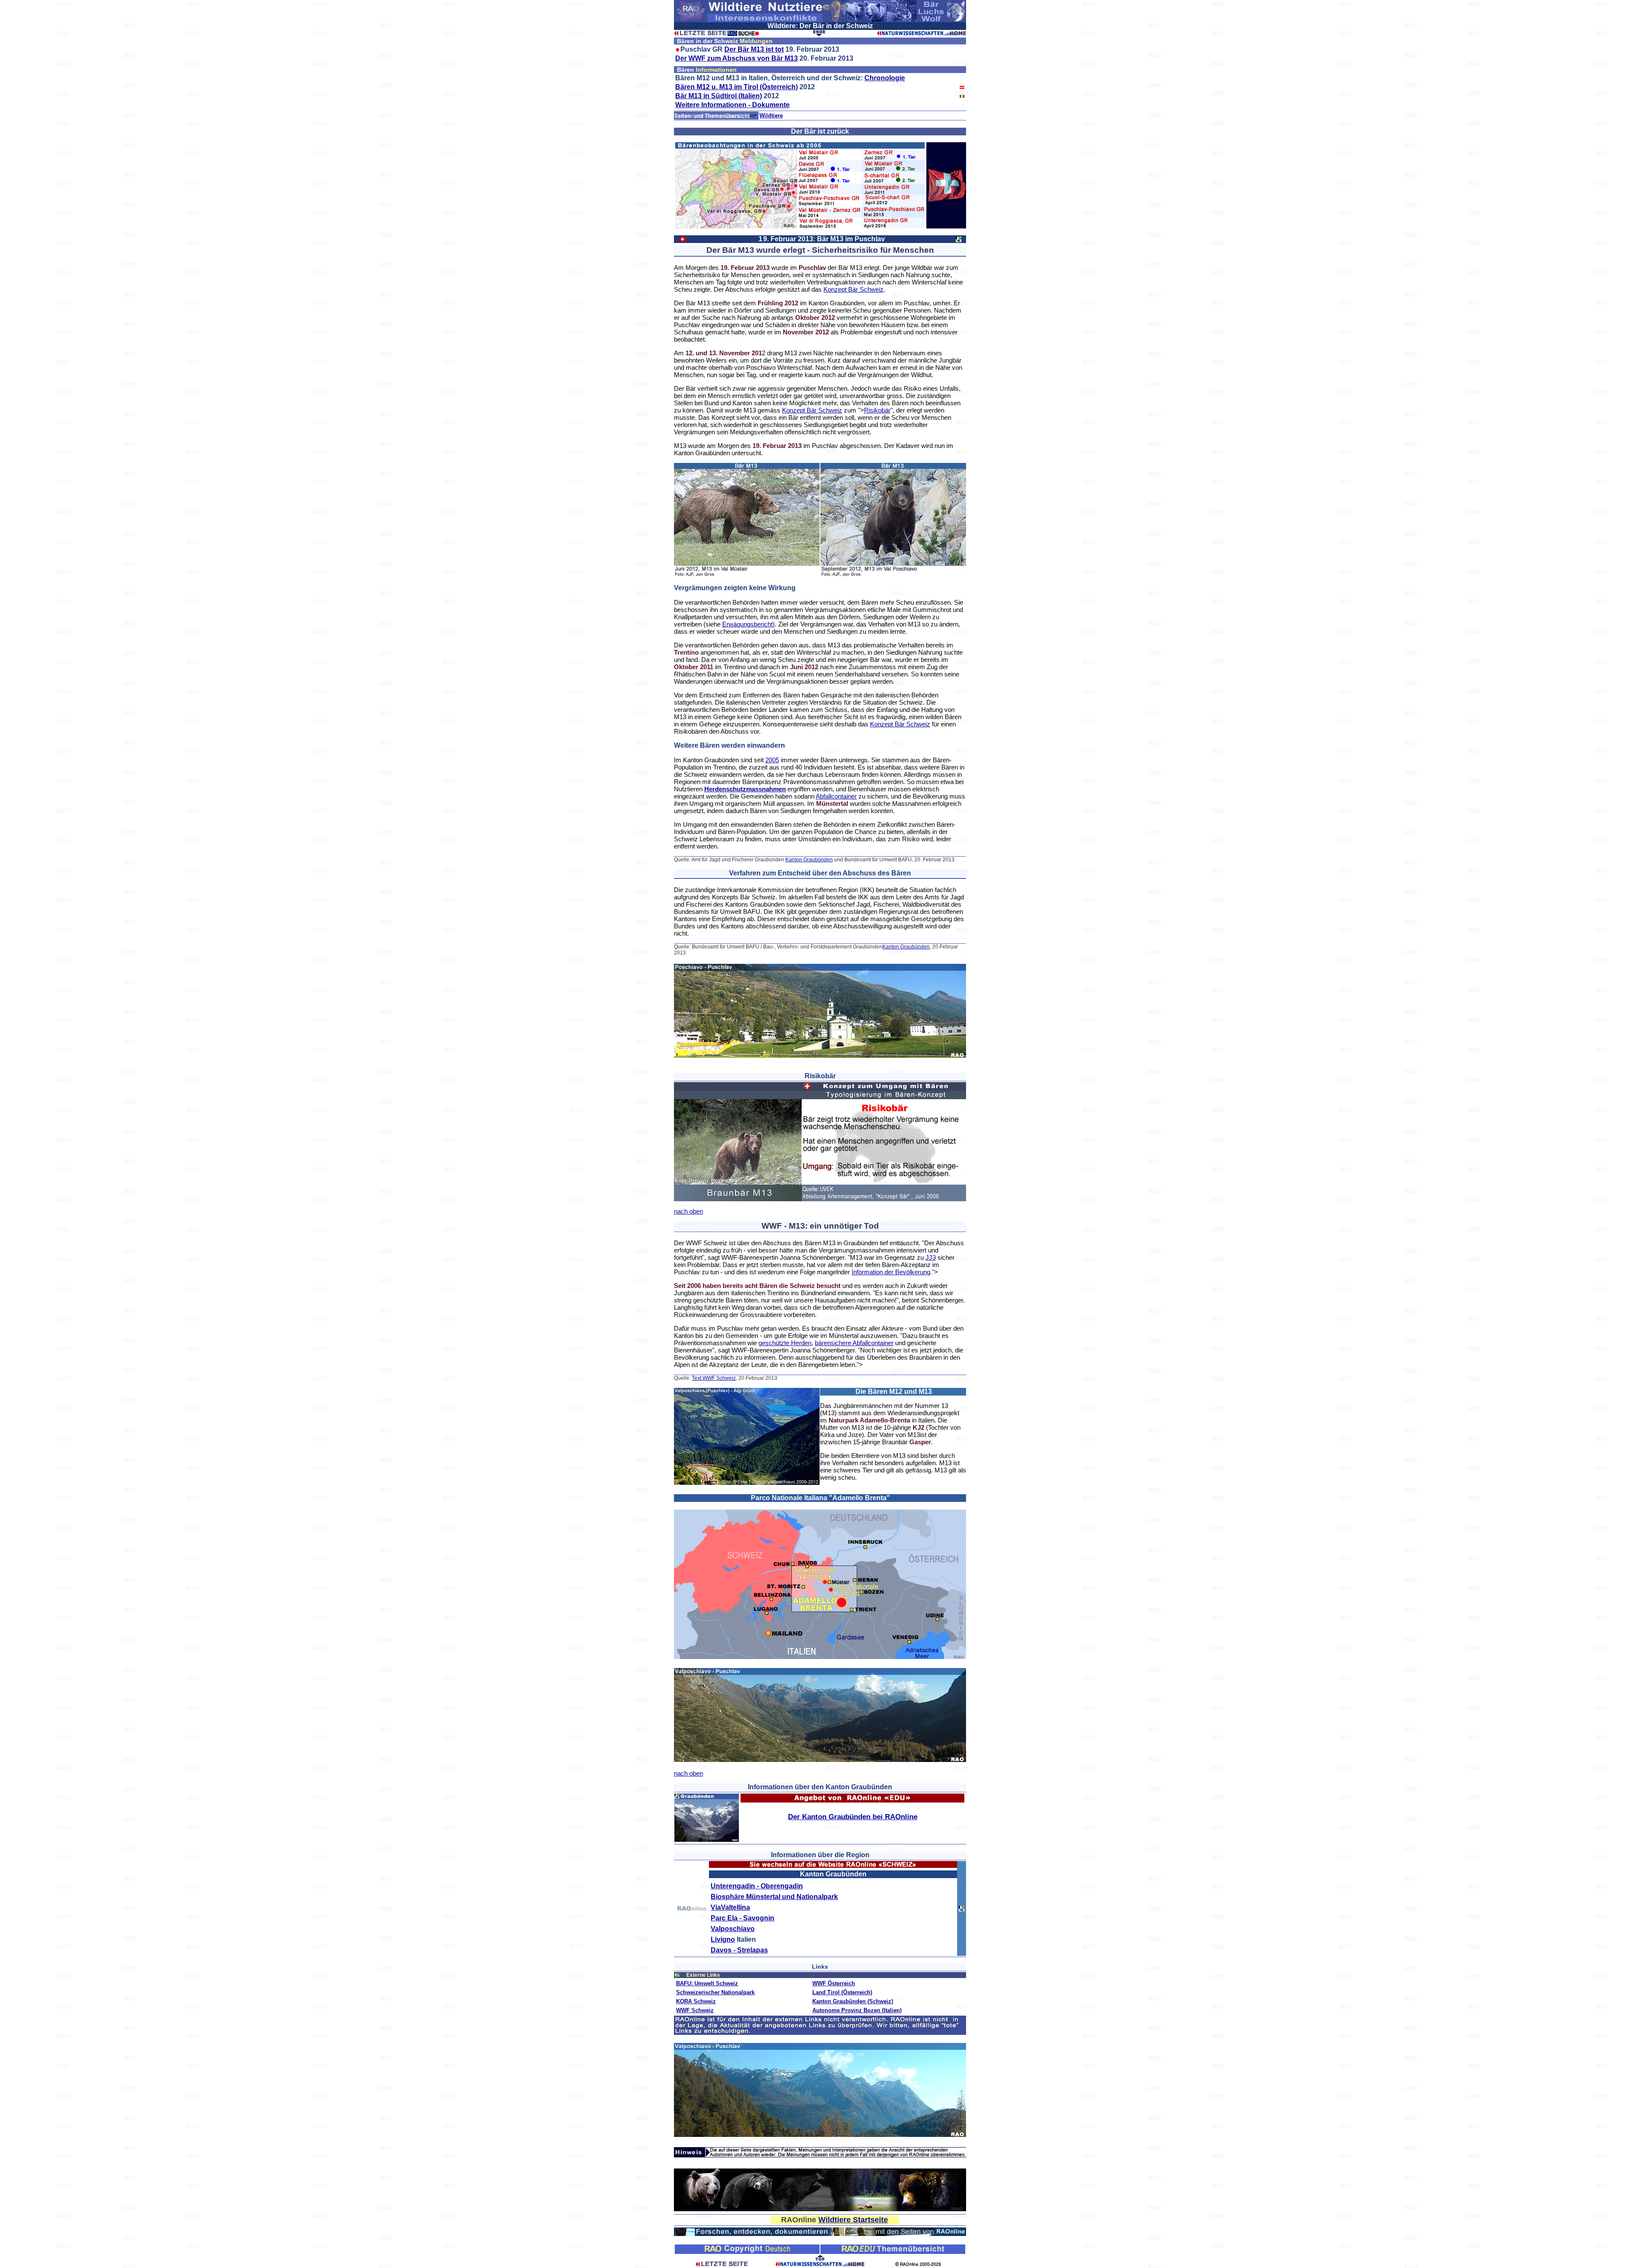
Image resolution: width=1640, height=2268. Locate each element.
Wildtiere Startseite (853, 2220)
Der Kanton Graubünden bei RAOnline (853, 1817)
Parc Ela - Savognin (742, 1918)
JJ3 (931, 1257)
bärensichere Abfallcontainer (854, 1343)
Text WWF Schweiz (714, 1378)
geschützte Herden (785, 1343)
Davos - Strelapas (739, 1950)
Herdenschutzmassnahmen (745, 789)
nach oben (688, 1211)
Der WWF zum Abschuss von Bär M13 (737, 58)
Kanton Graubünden (809, 860)
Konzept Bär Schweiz (854, 289)
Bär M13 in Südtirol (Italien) (719, 96)
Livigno (723, 1939)
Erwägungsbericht (747, 624)
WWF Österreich (834, 1983)
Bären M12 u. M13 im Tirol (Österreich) (737, 87)
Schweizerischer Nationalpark (715, 1992)
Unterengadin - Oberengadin (757, 1886)
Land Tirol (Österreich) (842, 1992)
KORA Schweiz (696, 2001)
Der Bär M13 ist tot (754, 49)
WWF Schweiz (695, 2010)
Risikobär (877, 410)
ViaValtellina (730, 1907)
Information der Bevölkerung (891, 1272)
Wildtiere (771, 116)
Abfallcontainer (836, 796)
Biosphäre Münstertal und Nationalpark (774, 1897)
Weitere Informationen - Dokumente (732, 105)
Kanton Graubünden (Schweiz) (853, 2001)
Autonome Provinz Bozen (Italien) (857, 2010)
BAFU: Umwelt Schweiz (707, 1983)
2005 (772, 760)
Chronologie (885, 78)
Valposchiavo (733, 1929)
